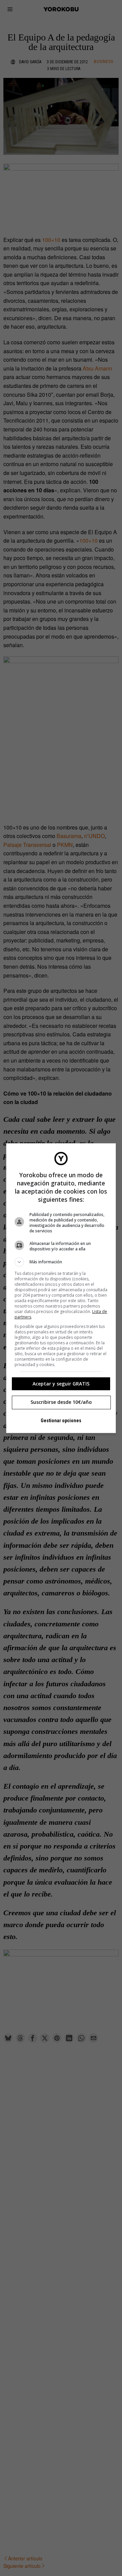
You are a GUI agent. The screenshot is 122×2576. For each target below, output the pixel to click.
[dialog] (61, 1288)
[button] (61, 1262)
